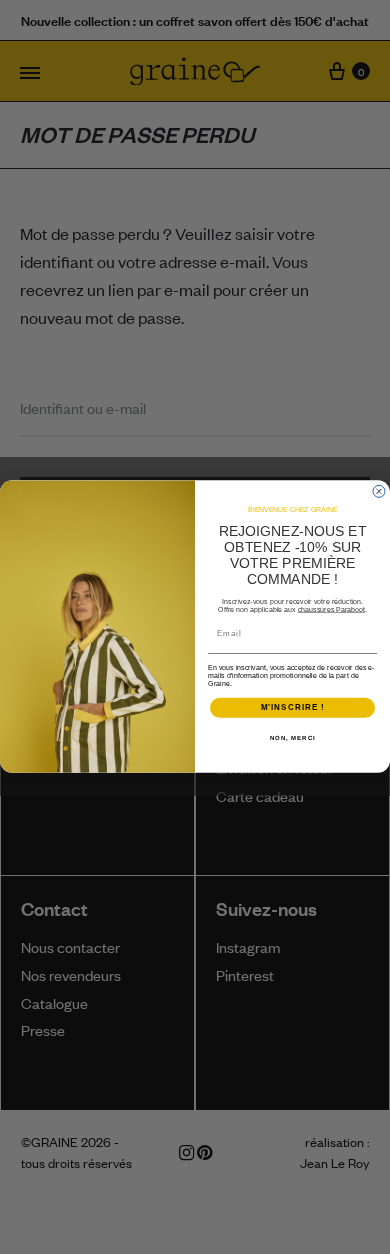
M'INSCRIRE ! (293, 708)
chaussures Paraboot (332, 610)
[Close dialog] (379, 492)
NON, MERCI (293, 738)
